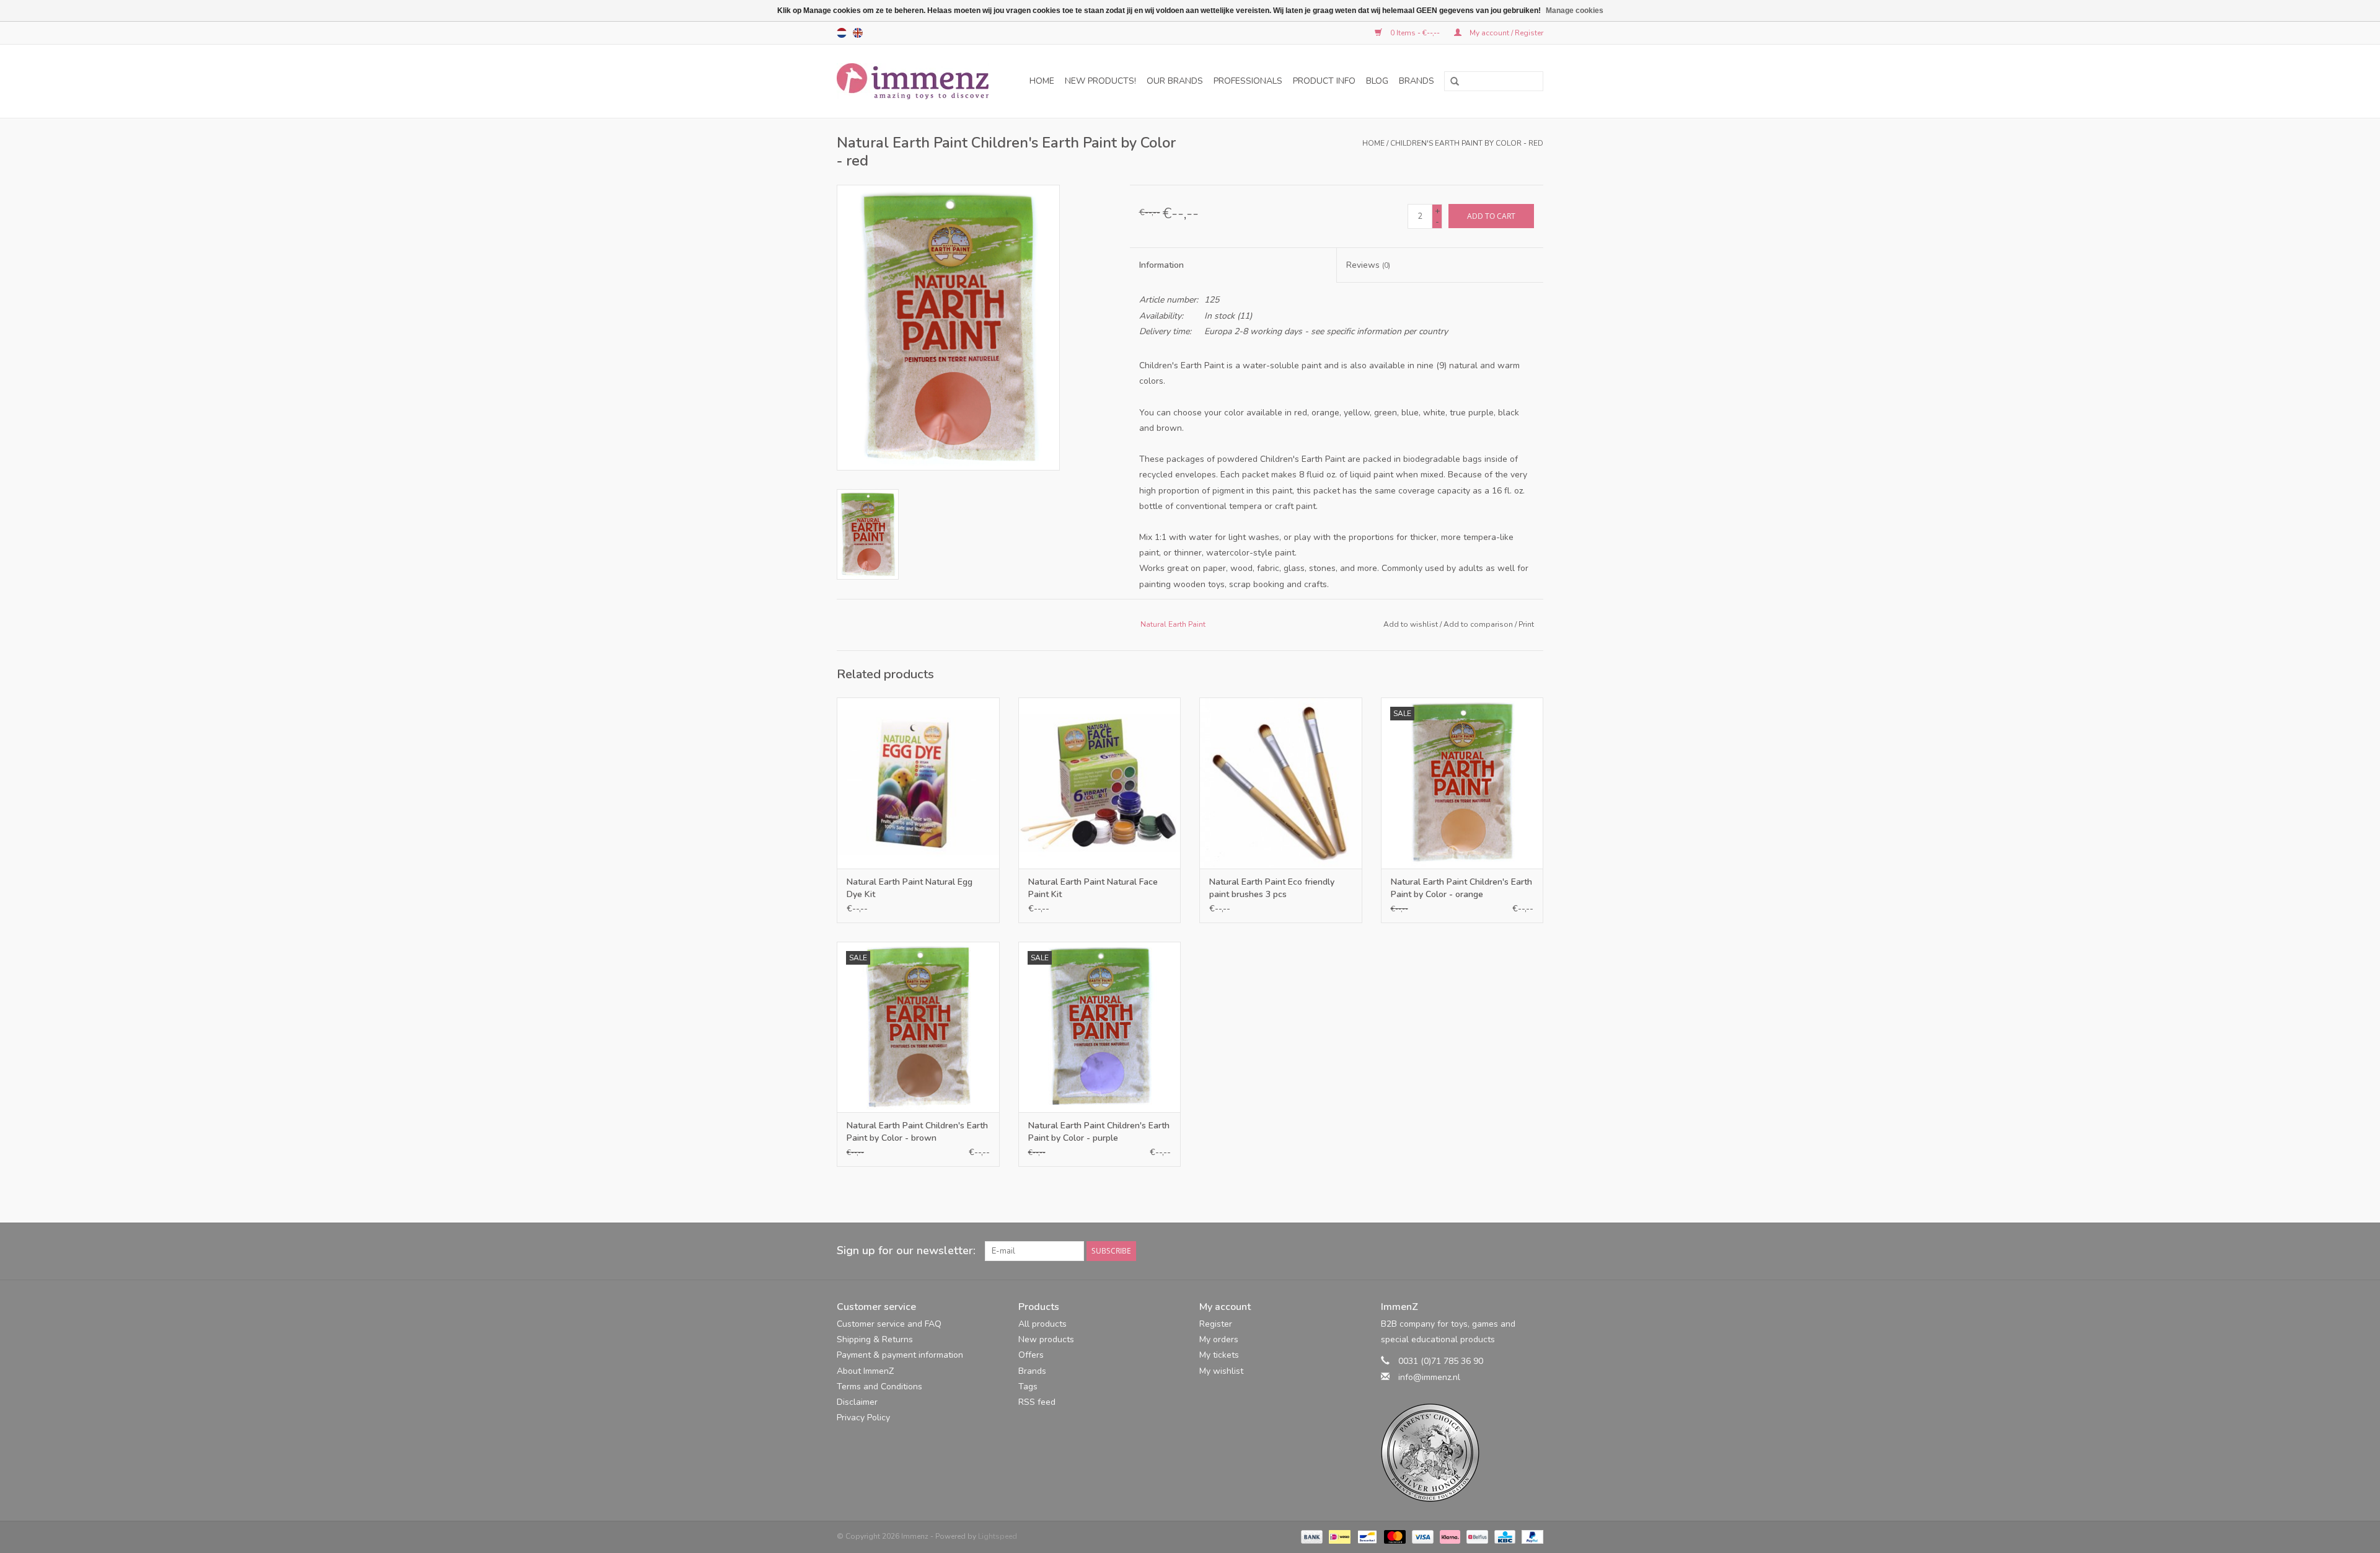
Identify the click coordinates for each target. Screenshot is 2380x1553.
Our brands (1175, 81)
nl (842, 33)
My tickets (1219, 1355)
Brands (1417, 81)
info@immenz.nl (1429, 1377)
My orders (1219, 1339)
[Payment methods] (1311, 1536)
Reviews (1368, 265)
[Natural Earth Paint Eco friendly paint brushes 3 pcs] (1281, 783)
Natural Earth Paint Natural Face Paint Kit (1093, 888)
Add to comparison (1479, 624)
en (858, 33)
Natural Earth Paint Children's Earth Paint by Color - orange (1461, 888)
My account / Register (1505, 33)
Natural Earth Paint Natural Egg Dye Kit (910, 888)
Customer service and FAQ (889, 1324)
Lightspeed (998, 1536)
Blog (1377, 81)
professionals (1248, 81)
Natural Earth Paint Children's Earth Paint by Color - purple (1099, 1132)
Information (1161, 265)
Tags (1028, 1387)
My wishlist (1221, 1371)
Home (1042, 81)
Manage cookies (1575, 11)
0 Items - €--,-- (1415, 33)
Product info (1324, 81)
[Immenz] (917, 81)
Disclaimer (857, 1402)
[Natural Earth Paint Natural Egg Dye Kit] (918, 783)
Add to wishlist (1411, 624)
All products (1042, 1324)
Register (1216, 1324)
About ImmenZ (865, 1371)
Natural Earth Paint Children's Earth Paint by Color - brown (917, 1132)
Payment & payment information (900, 1355)
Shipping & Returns (875, 1339)
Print (1526, 624)
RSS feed (1037, 1402)
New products (1046, 1339)
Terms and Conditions (879, 1387)
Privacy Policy (863, 1418)
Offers (1031, 1355)
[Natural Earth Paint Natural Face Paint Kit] (1100, 783)
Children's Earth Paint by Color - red (1467, 143)
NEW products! (1100, 81)
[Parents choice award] (1462, 1453)
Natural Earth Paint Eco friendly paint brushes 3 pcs (1272, 888)
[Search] (1450, 82)
